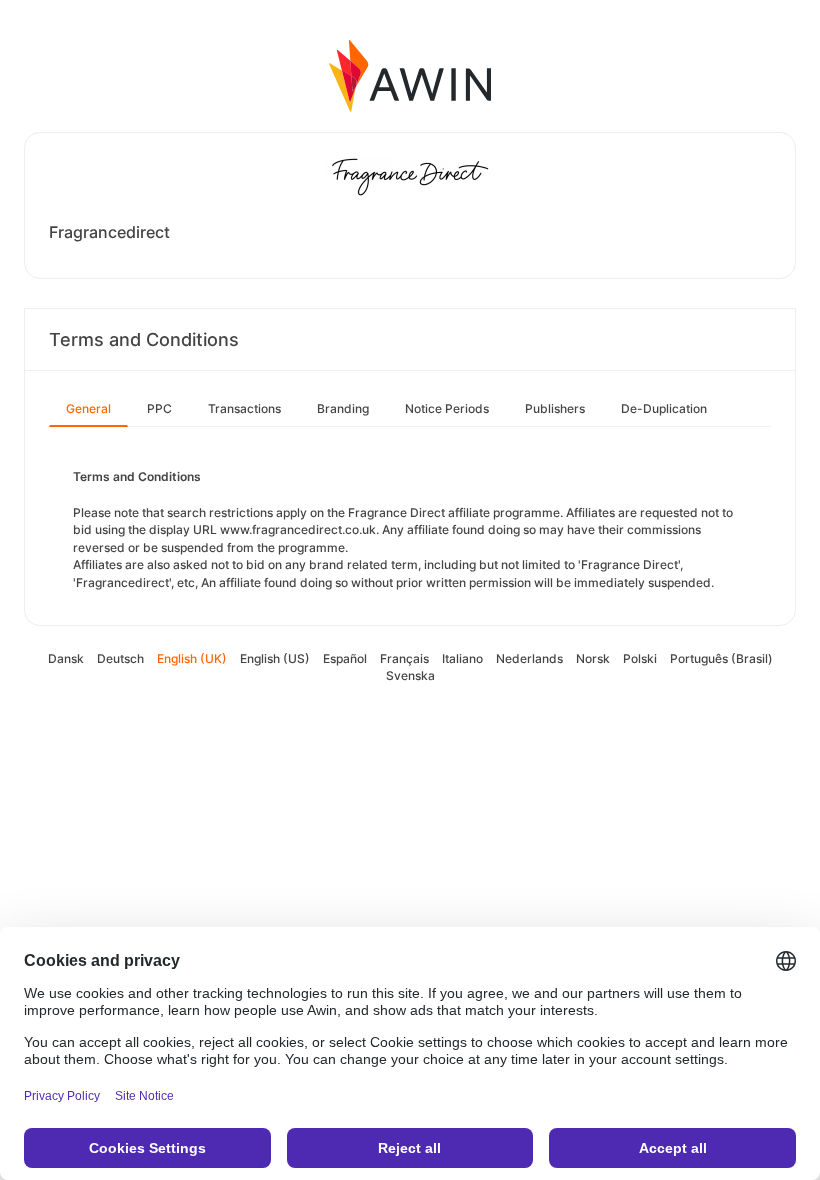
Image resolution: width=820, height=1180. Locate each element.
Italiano (462, 658)
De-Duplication (664, 408)
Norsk (593, 658)
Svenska (410, 675)
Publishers (555, 408)
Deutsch (120, 658)
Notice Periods (447, 408)
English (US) (275, 658)
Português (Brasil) (721, 658)
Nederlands (529, 658)
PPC (159, 408)
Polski (640, 658)
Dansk (66, 658)
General (88, 408)
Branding (343, 408)
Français (404, 658)
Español (345, 658)
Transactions (244, 408)
